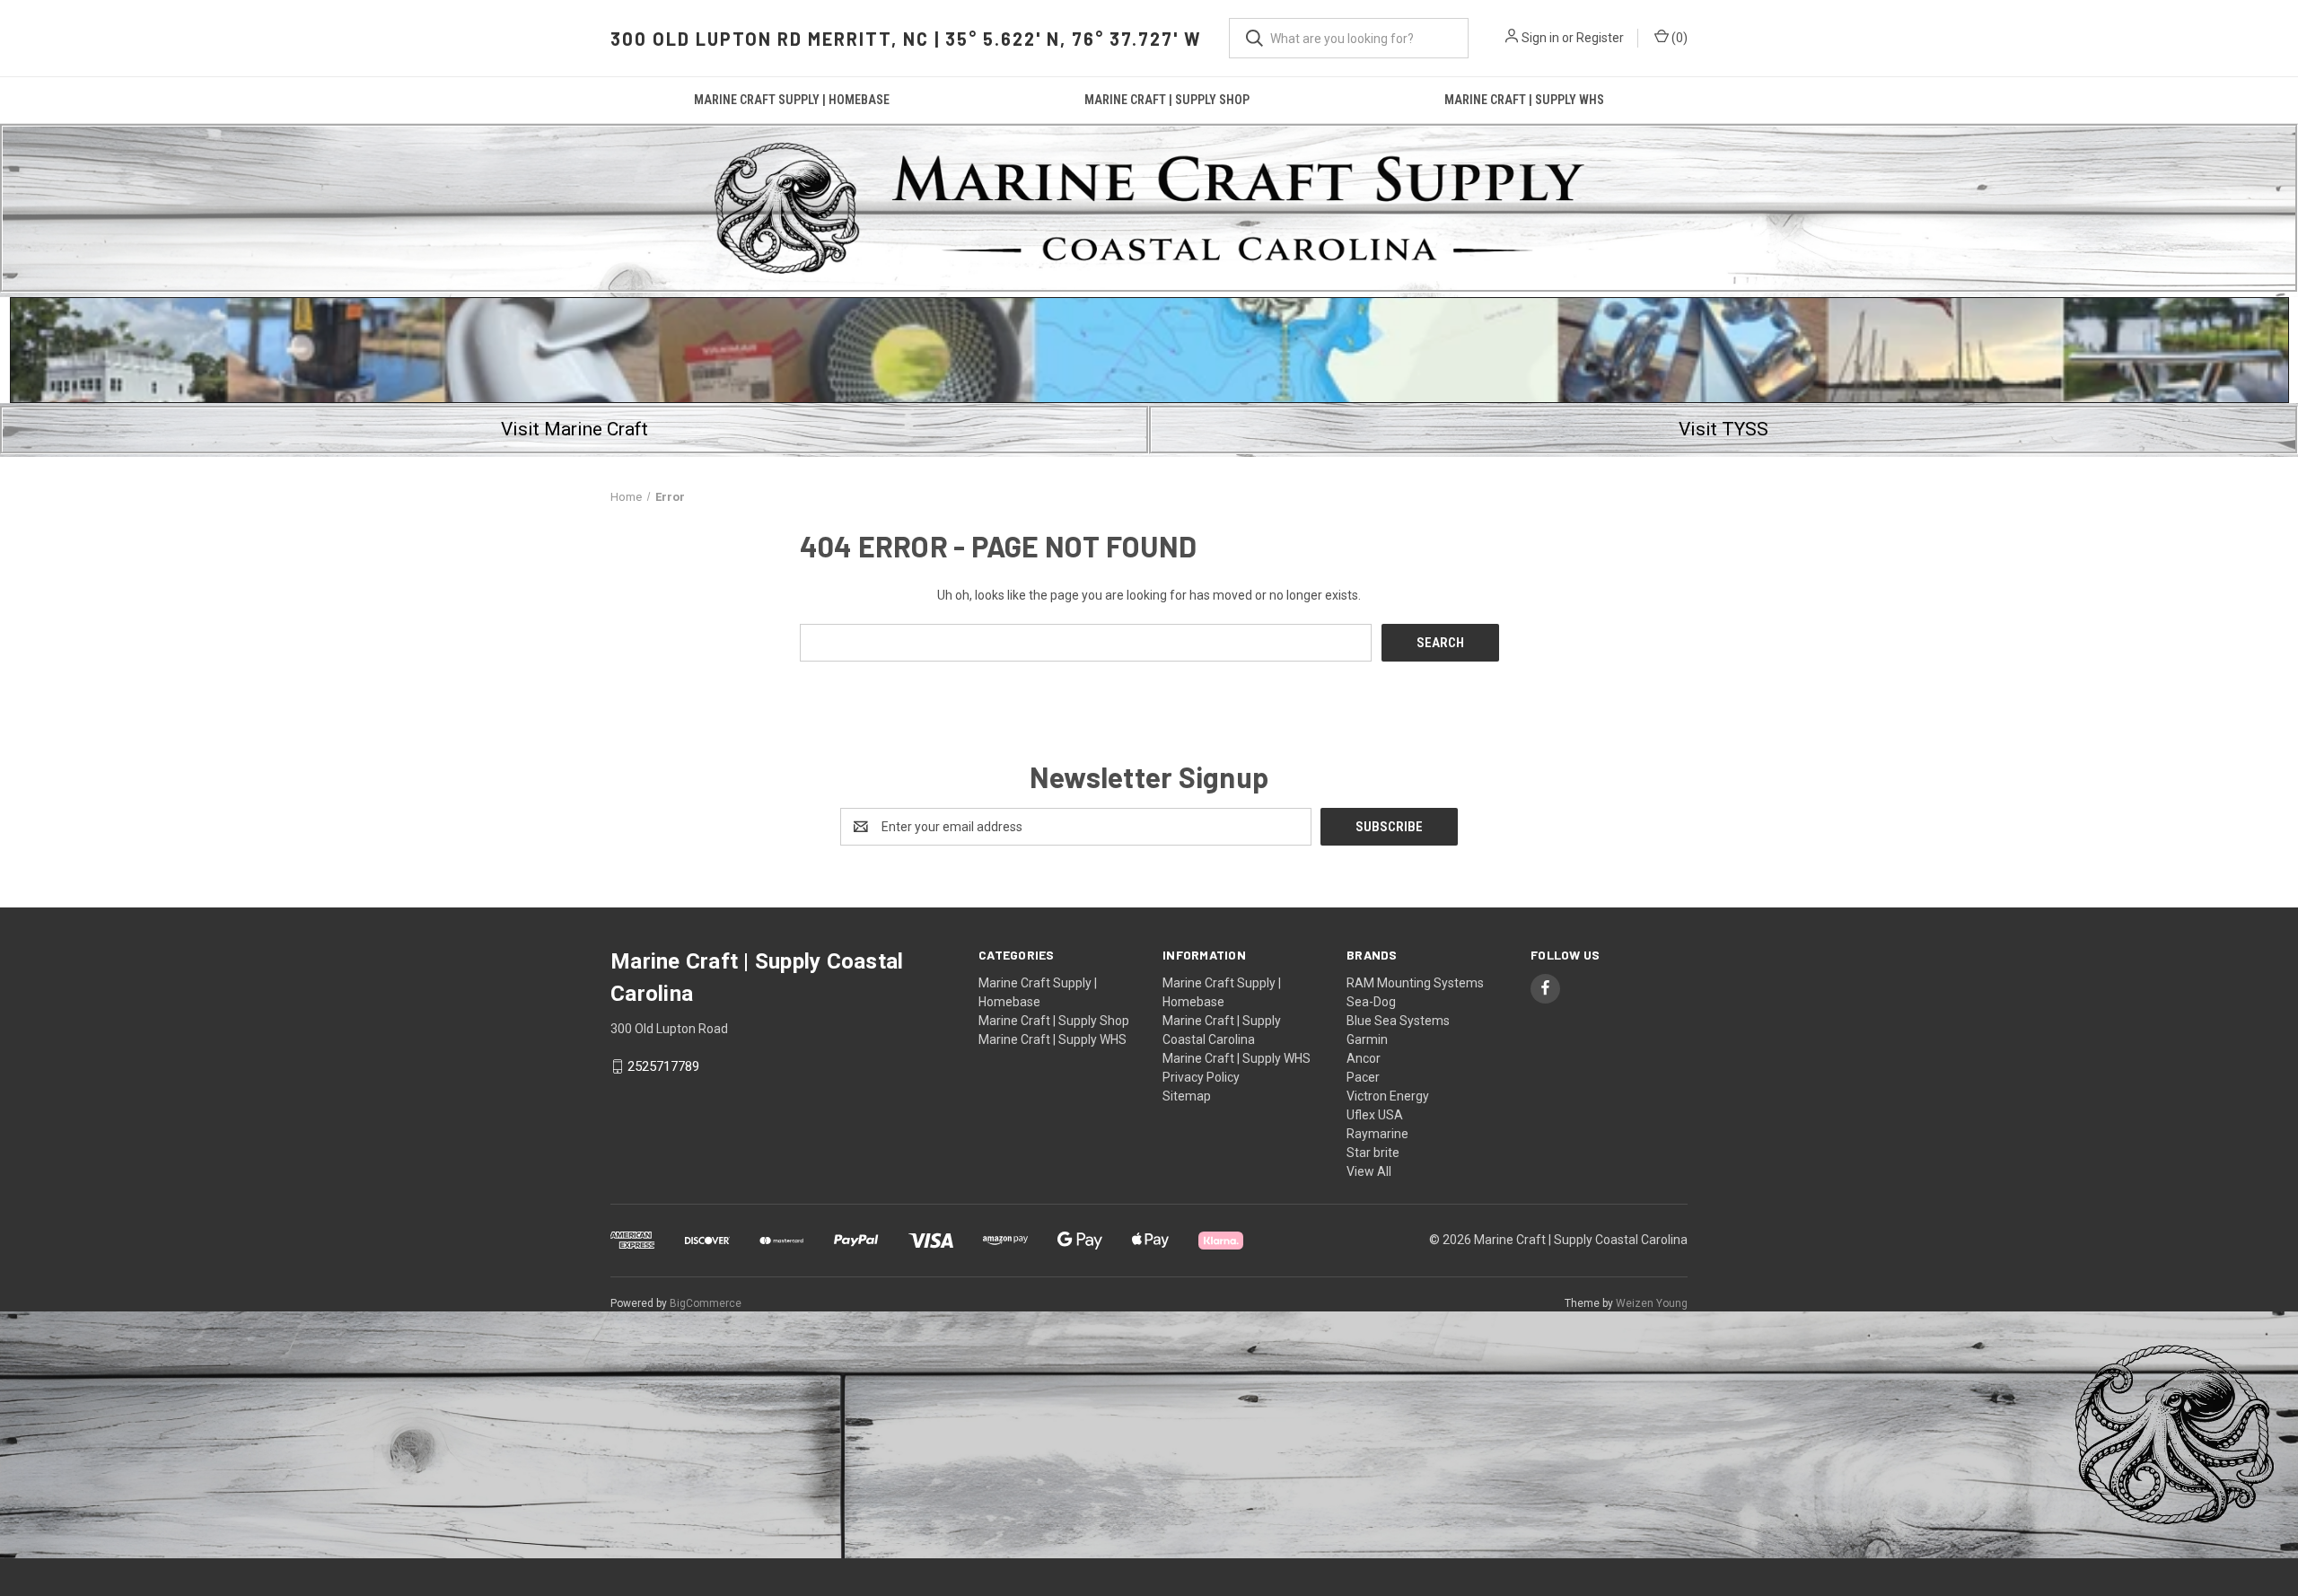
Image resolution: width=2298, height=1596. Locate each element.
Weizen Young (1652, 1303)
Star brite (1373, 1153)
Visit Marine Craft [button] (574, 429)
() (1678, 38)
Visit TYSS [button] (1723, 429)
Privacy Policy (1201, 1077)
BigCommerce (706, 1303)
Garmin (1367, 1039)
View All (1369, 1171)
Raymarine (1377, 1134)
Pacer (1363, 1077)
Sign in (1540, 38)
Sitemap (1187, 1096)
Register (1600, 38)
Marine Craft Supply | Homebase (792, 100)
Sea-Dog (1371, 1002)
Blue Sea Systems (1398, 1021)
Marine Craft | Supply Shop (1167, 100)
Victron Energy (1388, 1096)
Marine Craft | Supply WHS (1524, 100)
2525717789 (663, 1066)
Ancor (1364, 1058)
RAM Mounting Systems (1415, 983)
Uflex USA (1375, 1115)
